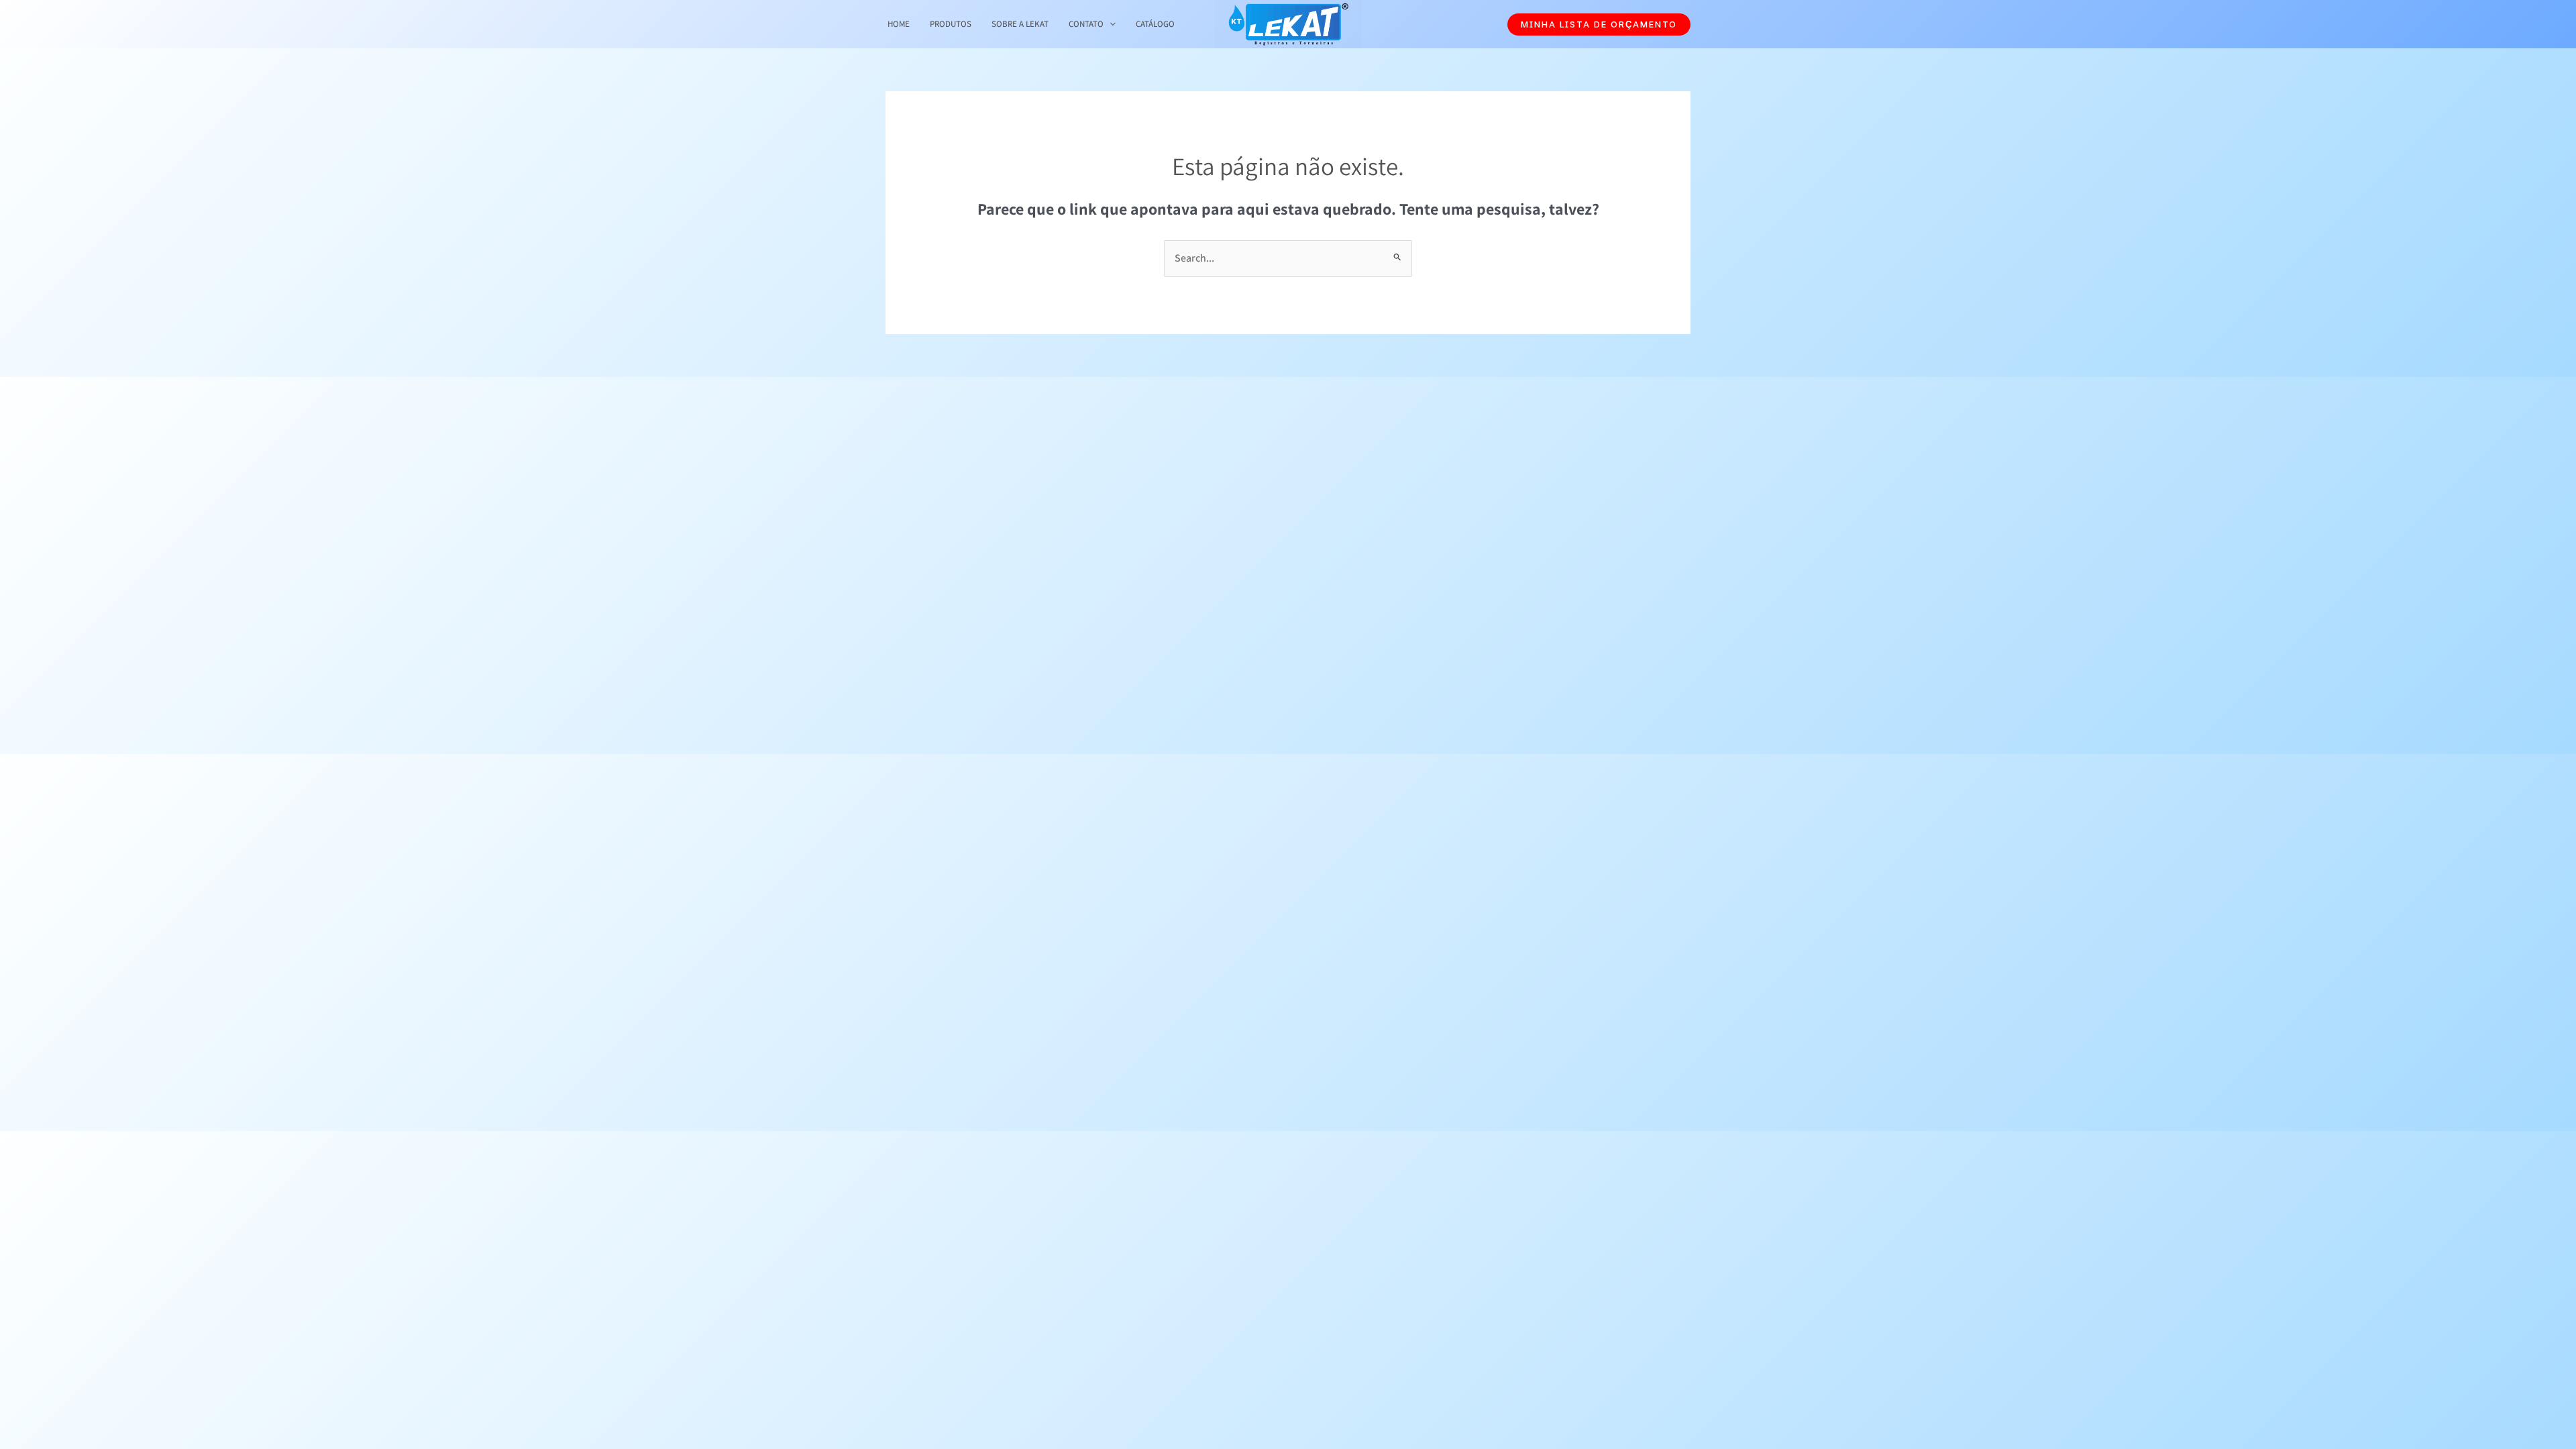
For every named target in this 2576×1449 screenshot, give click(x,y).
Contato (1086, 24)
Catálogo (1155, 24)
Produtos (951, 24)
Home (899, 24)
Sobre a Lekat (1020, 24)
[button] (1599, 24)
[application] (1110, 24)
